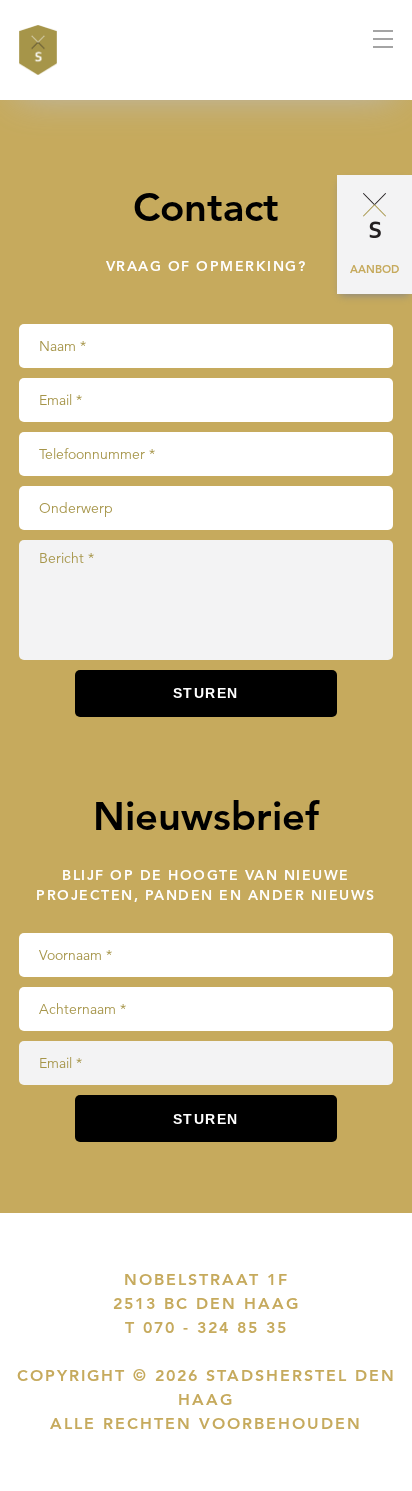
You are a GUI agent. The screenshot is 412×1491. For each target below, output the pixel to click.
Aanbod (374, 269)
